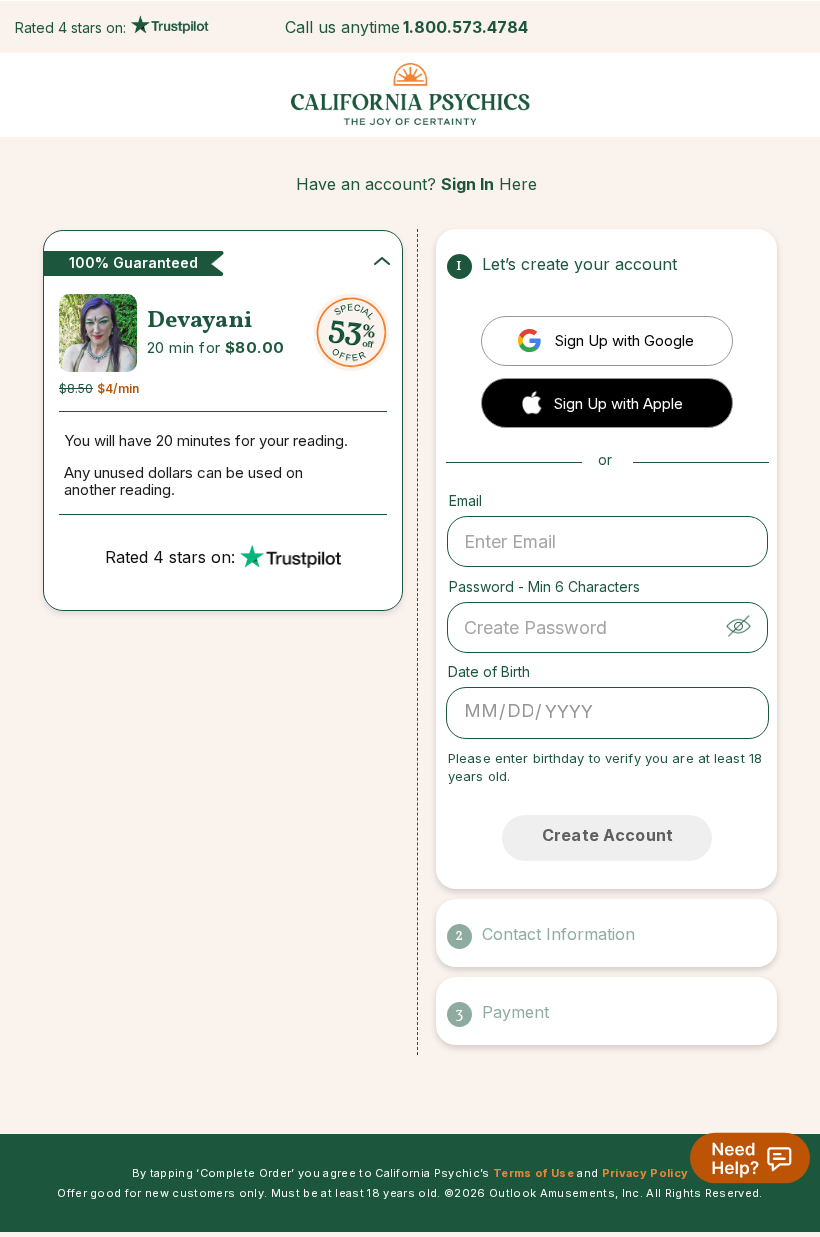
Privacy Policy (645, 1173)
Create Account (607, 835)
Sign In (467, 184)
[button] (607, 401)
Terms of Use (533, 1173)
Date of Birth (489, 671)
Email (465, 500)
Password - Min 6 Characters (544, 586)
